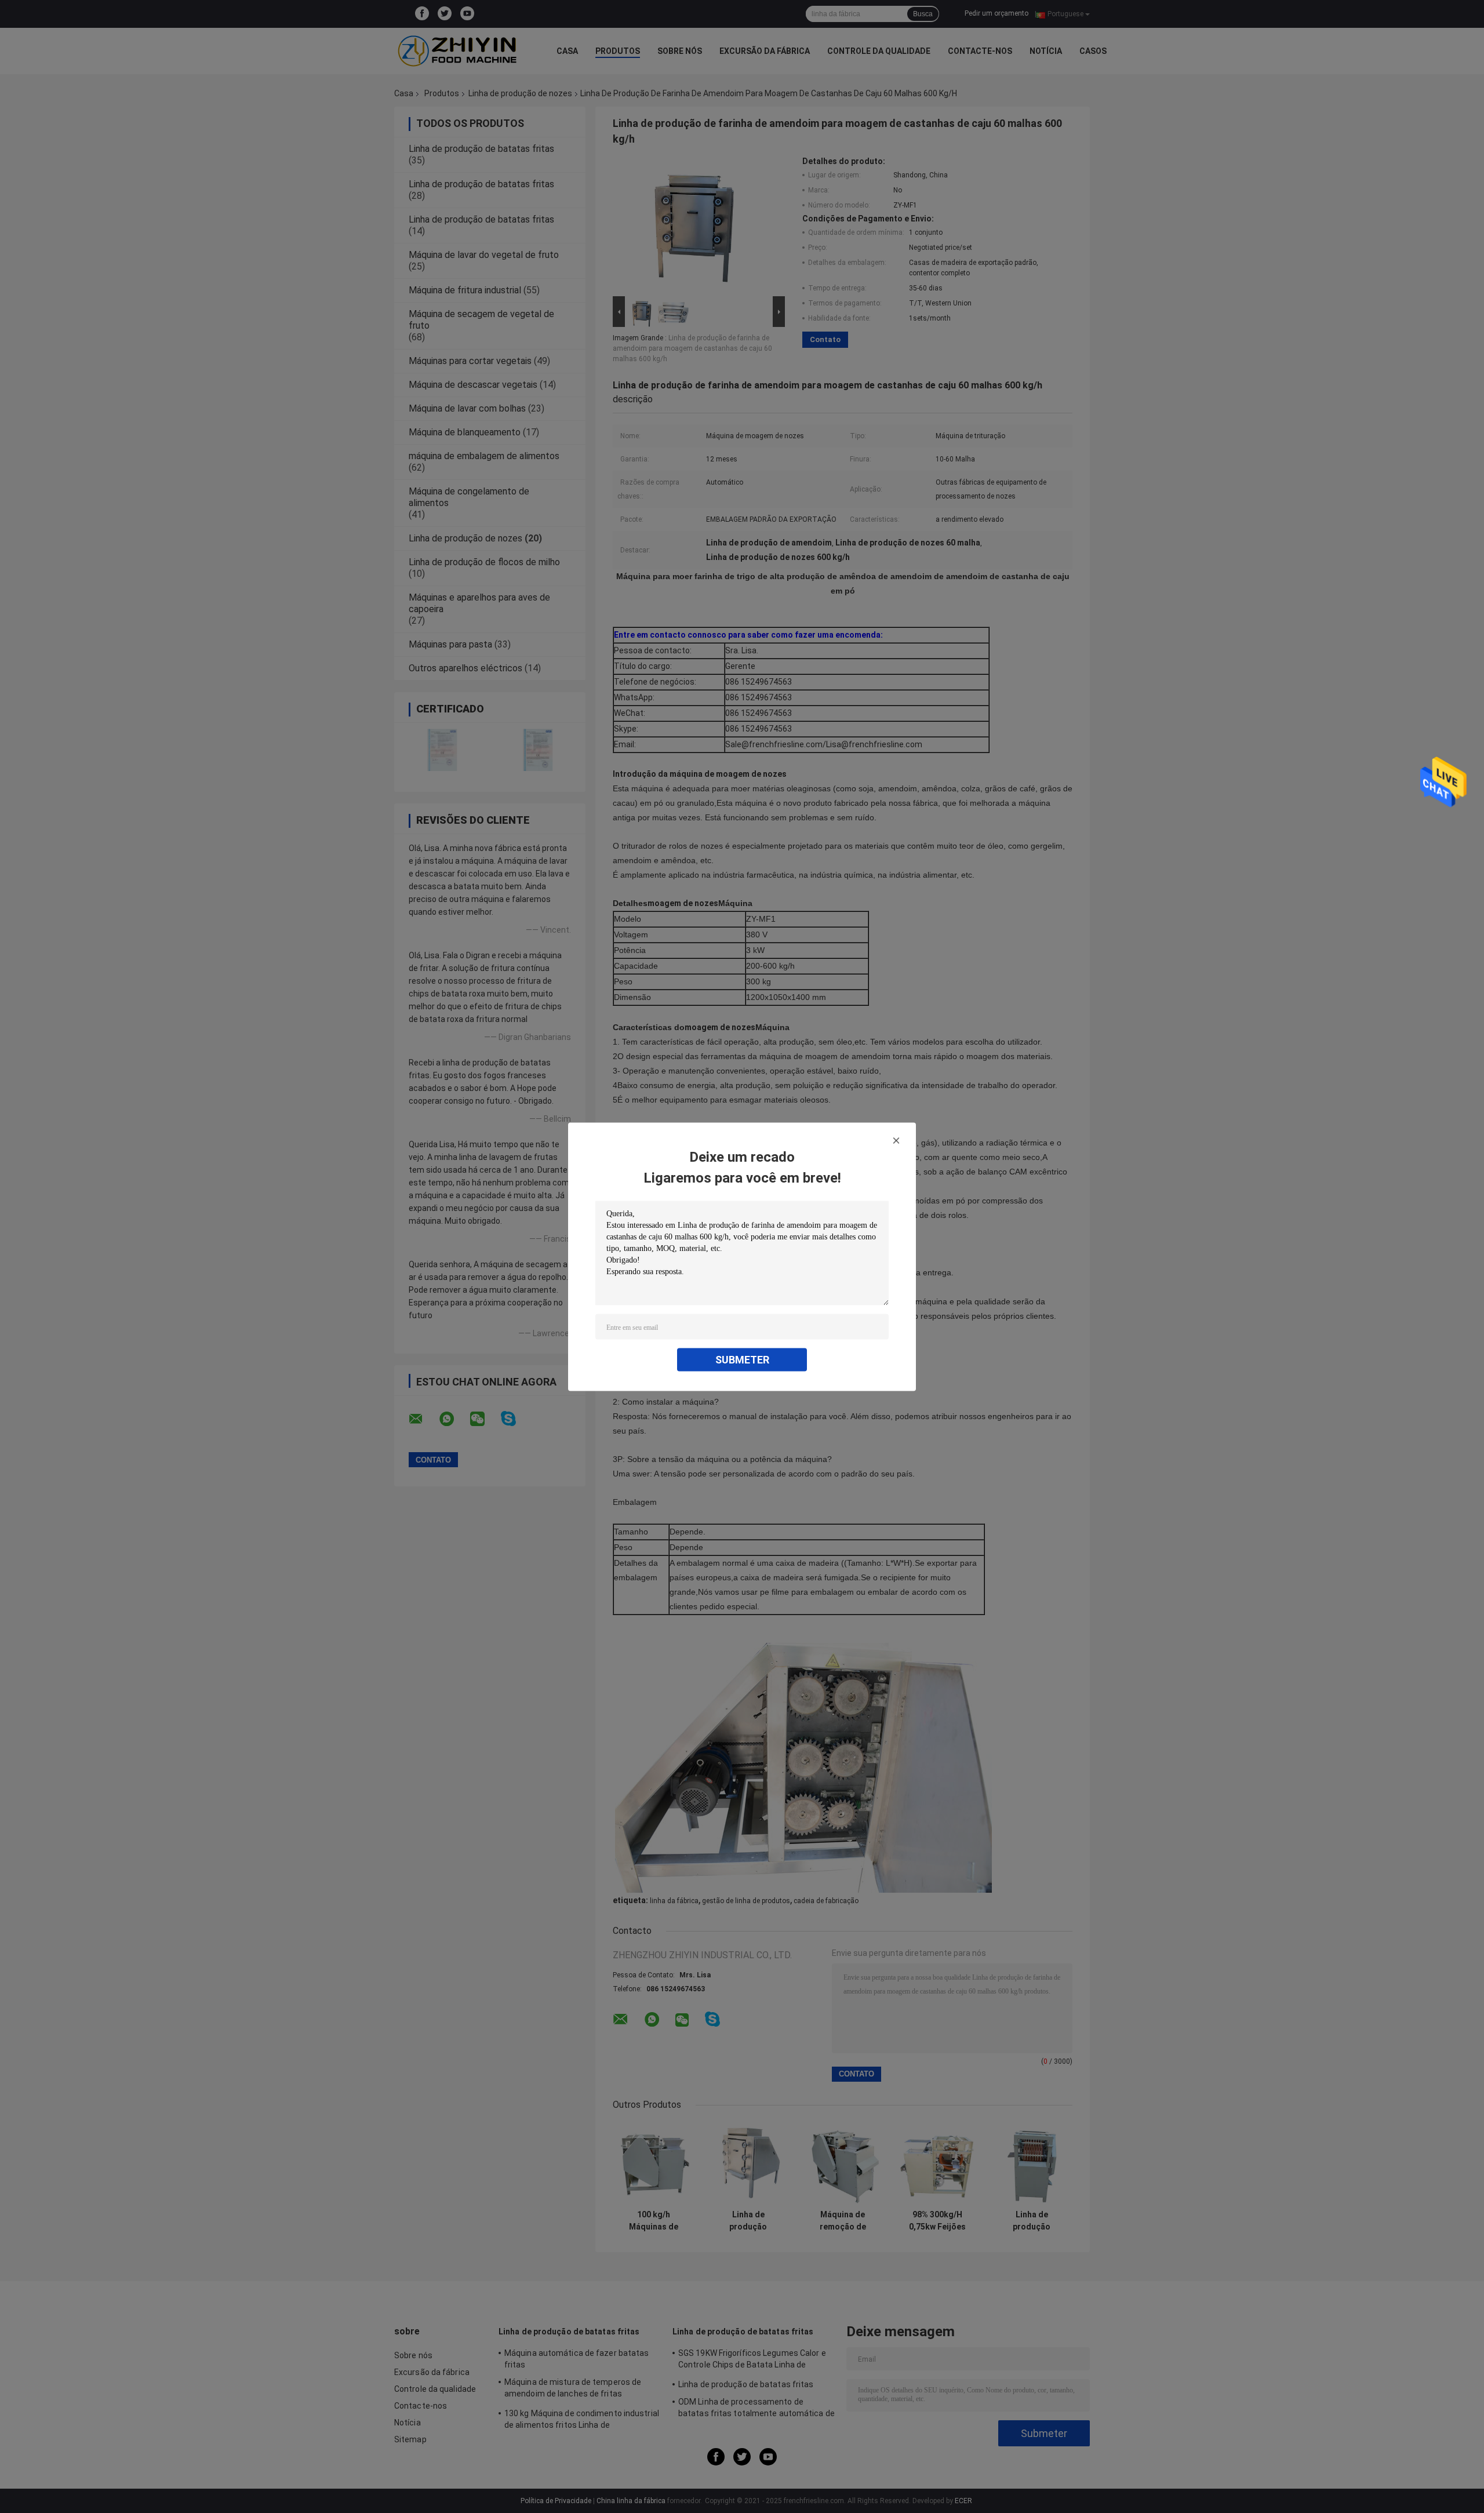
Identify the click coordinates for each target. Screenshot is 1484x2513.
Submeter (742, 1359)
